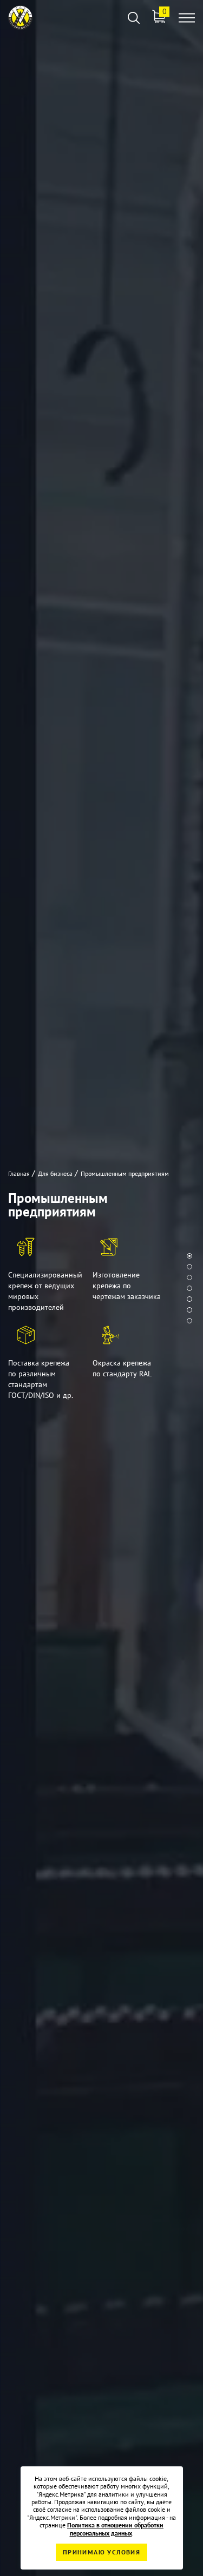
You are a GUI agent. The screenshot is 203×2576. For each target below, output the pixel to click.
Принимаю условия (101, 2552)
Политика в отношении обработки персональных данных (115, 2529)
